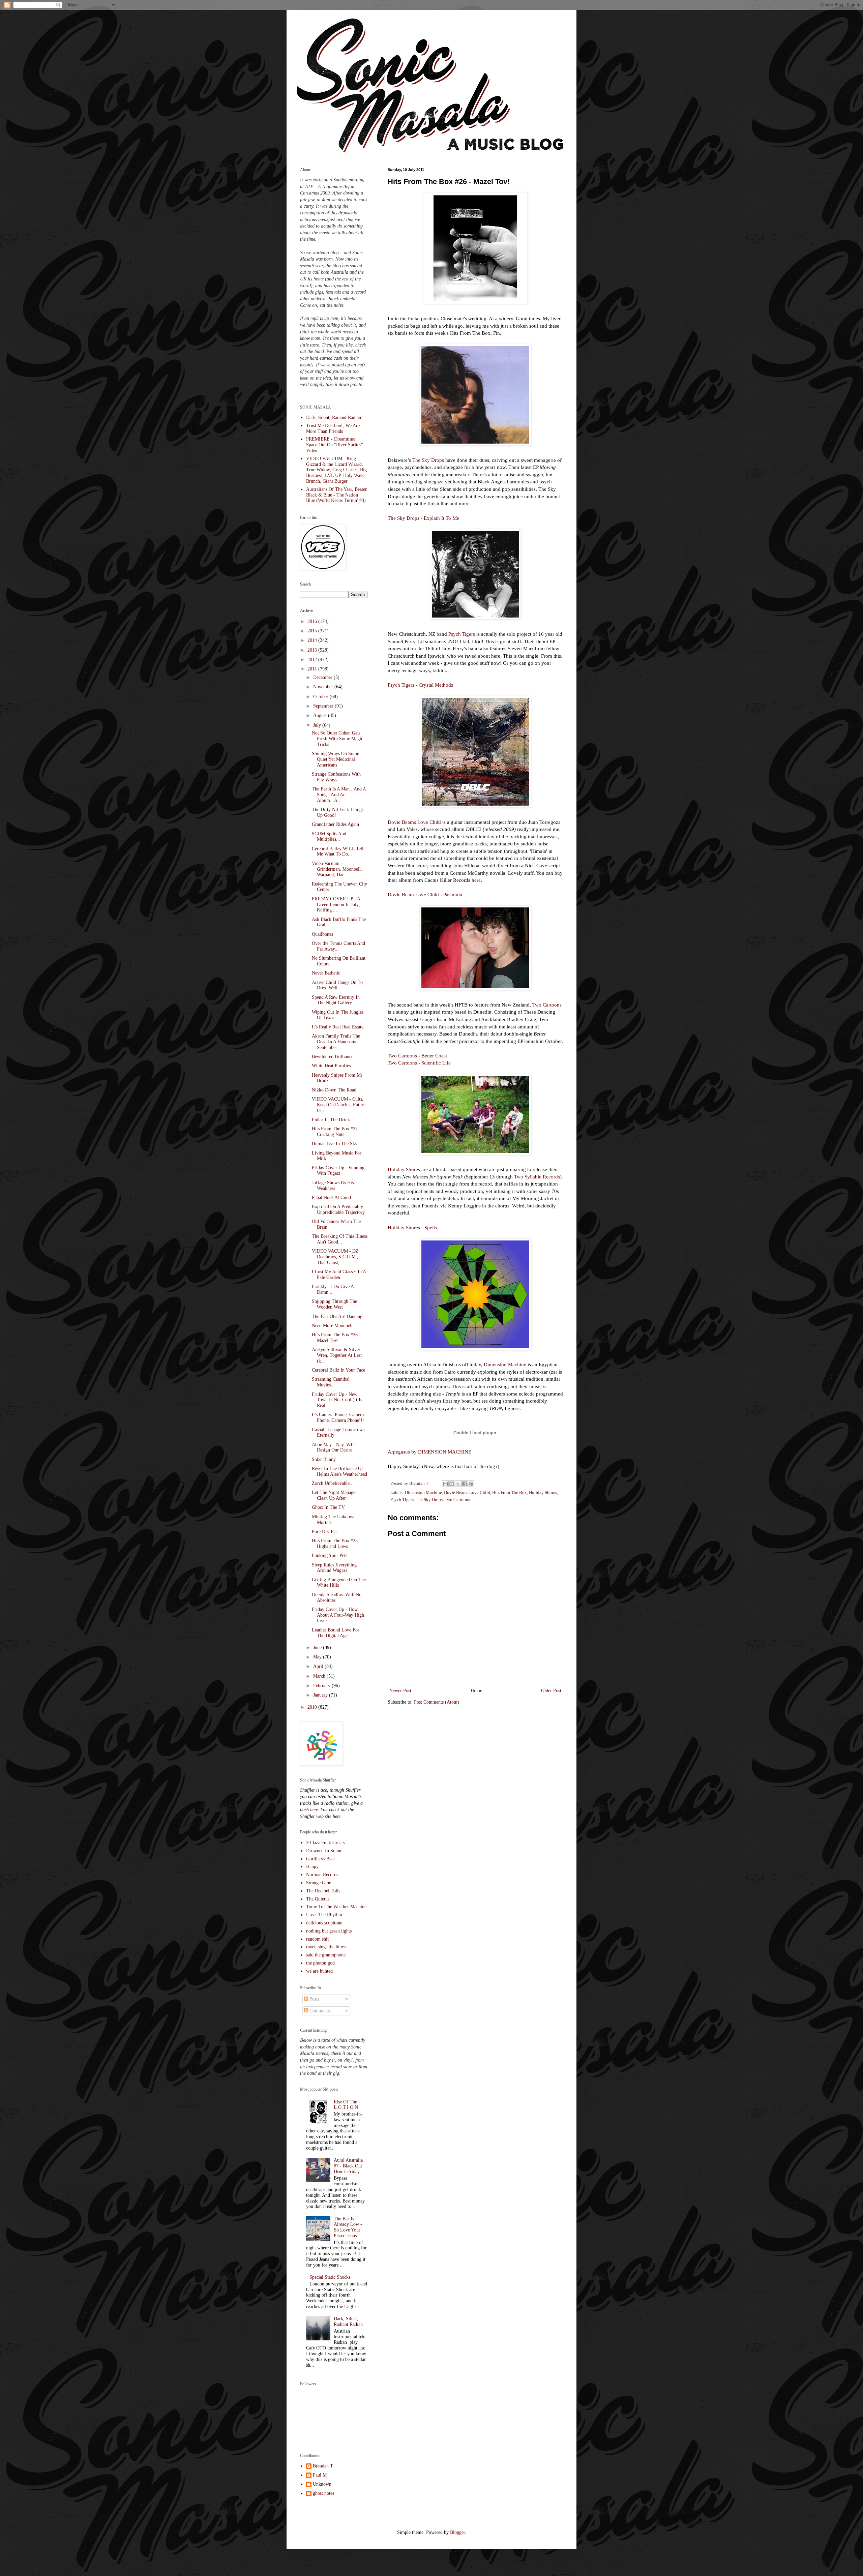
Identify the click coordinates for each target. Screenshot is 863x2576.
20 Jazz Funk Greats (325, 1843)
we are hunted (319, 1971)
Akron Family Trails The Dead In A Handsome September (336, 1042)
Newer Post (400, 1691)
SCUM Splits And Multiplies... (329, 837)
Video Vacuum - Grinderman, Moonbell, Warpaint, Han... (337, 869)
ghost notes (323, 2493)
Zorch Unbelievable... (333, 1483)
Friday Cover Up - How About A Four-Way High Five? (338, 1615)
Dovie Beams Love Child (414, 822)
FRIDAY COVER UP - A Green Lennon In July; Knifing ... (336, 905)
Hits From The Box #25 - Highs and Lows (336, 1544)
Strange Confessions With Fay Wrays (336, 777)
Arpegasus (399, 1452)
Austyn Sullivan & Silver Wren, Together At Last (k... (337, 1355)
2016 (313, 621)
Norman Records (322, 1875)
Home (476, 1691)
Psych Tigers (462, 634)
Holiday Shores (404, 1169)
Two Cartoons (547, 1005)
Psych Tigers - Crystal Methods (420, 685)
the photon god (320, 1963)
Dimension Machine (505, 1364)
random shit (317, 1939)
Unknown (322, 2484)
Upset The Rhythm (324, 1915)
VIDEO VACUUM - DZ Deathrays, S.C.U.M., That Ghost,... (335, 1257)
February (322, 1686)
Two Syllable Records (537, 1177)
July (318, 725)
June (318, 1648)
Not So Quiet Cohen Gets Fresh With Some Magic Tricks (337, 739)
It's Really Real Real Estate (338, 1027)
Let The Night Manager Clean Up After (334, 1495)
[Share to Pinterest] (471, 1484)
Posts (314, 1999)
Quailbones (322, 934)
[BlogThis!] (452, 1484)
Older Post (551, 1691)
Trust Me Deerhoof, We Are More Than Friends (333, 428)
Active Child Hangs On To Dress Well (337, 985)
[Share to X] (458, 1484)
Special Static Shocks (330, 2277)
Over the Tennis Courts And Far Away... (338, 946)
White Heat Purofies (331, 1066)
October (321, 697)
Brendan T (323, 2466)
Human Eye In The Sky (335, 1144)
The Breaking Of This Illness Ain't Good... (340, 1239)
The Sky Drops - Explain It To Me (423, 518)
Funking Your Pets (330, 1555)
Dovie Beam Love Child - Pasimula (425, 894)
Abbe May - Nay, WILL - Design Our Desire (336, 1447)
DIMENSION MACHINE (445, 1452)
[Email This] (445, 1484)
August (321, 715)
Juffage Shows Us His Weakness (333, 1186)
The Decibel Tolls (323, 1891)
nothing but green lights (329, 1931)
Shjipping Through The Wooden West (334, 1304)
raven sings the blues (326, 1947)
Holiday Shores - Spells (412, 1227)
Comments (319, 2011)
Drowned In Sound (324, 1851)
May (318, 1657)
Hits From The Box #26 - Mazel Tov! (336, 1338)
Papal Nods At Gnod (331, 1197)
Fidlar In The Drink (331, 1120)
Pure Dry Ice (324, 1532)
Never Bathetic (326, 973)
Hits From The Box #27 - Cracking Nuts (336, 1132)
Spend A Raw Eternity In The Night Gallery (336, 1000)
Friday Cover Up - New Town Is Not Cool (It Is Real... (337, 1400)
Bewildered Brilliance (333, 1057)
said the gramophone (326, 1955)
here (476, 880)
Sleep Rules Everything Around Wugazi (334, 1568)
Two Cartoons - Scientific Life (419, 1063)
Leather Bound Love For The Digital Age (336, 1633)
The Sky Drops (428, 460)
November (324, 687)
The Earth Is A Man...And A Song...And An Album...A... (339, 795)
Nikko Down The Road (334, 1090)
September (324, 706)
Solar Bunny (324, 1459)
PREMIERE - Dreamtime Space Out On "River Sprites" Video (335, 445)
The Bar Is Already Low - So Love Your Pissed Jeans (348, 2227)
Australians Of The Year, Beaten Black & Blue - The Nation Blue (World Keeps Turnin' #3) (337, 495)
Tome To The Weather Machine (336, 1907)
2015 (313, 631)
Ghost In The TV (328, 1507)
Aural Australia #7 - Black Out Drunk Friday (348, 2166)
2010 (313, 1707)
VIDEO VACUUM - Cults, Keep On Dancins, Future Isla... (339, 1105)
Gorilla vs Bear (321, 1859)
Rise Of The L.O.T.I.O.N (346, 2105)
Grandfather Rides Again (335, 824)
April (319, 1666)
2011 (313, 669)
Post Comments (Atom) (437, 1702)
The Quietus (318, 1899)
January (321, 1695)
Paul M (320, 2475)
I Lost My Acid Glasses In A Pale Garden (339, 1275)
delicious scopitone (324, 1923)
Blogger (457, 2532)
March (320, 1676)
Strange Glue (319, 1883)
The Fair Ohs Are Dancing (337, 1316)
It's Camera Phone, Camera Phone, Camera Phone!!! (338, 1417)
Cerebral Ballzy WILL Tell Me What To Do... (338, 851)
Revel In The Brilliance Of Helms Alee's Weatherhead (339, 1471)
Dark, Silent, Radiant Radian (334, 417)
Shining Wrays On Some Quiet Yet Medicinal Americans (335, 759)
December (323, 677)
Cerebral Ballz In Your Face (338, 1370)
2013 (313, 650)
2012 (313, 660)
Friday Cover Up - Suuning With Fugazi (338, 1171)
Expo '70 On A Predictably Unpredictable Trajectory (338, 1209)
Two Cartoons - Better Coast (417, 1056)
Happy (312, 1867)
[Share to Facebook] (465, 1484)
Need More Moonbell (332, 1326)
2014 (313, 640)
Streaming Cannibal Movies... (331, 1382)
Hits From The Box (510, 1493)
